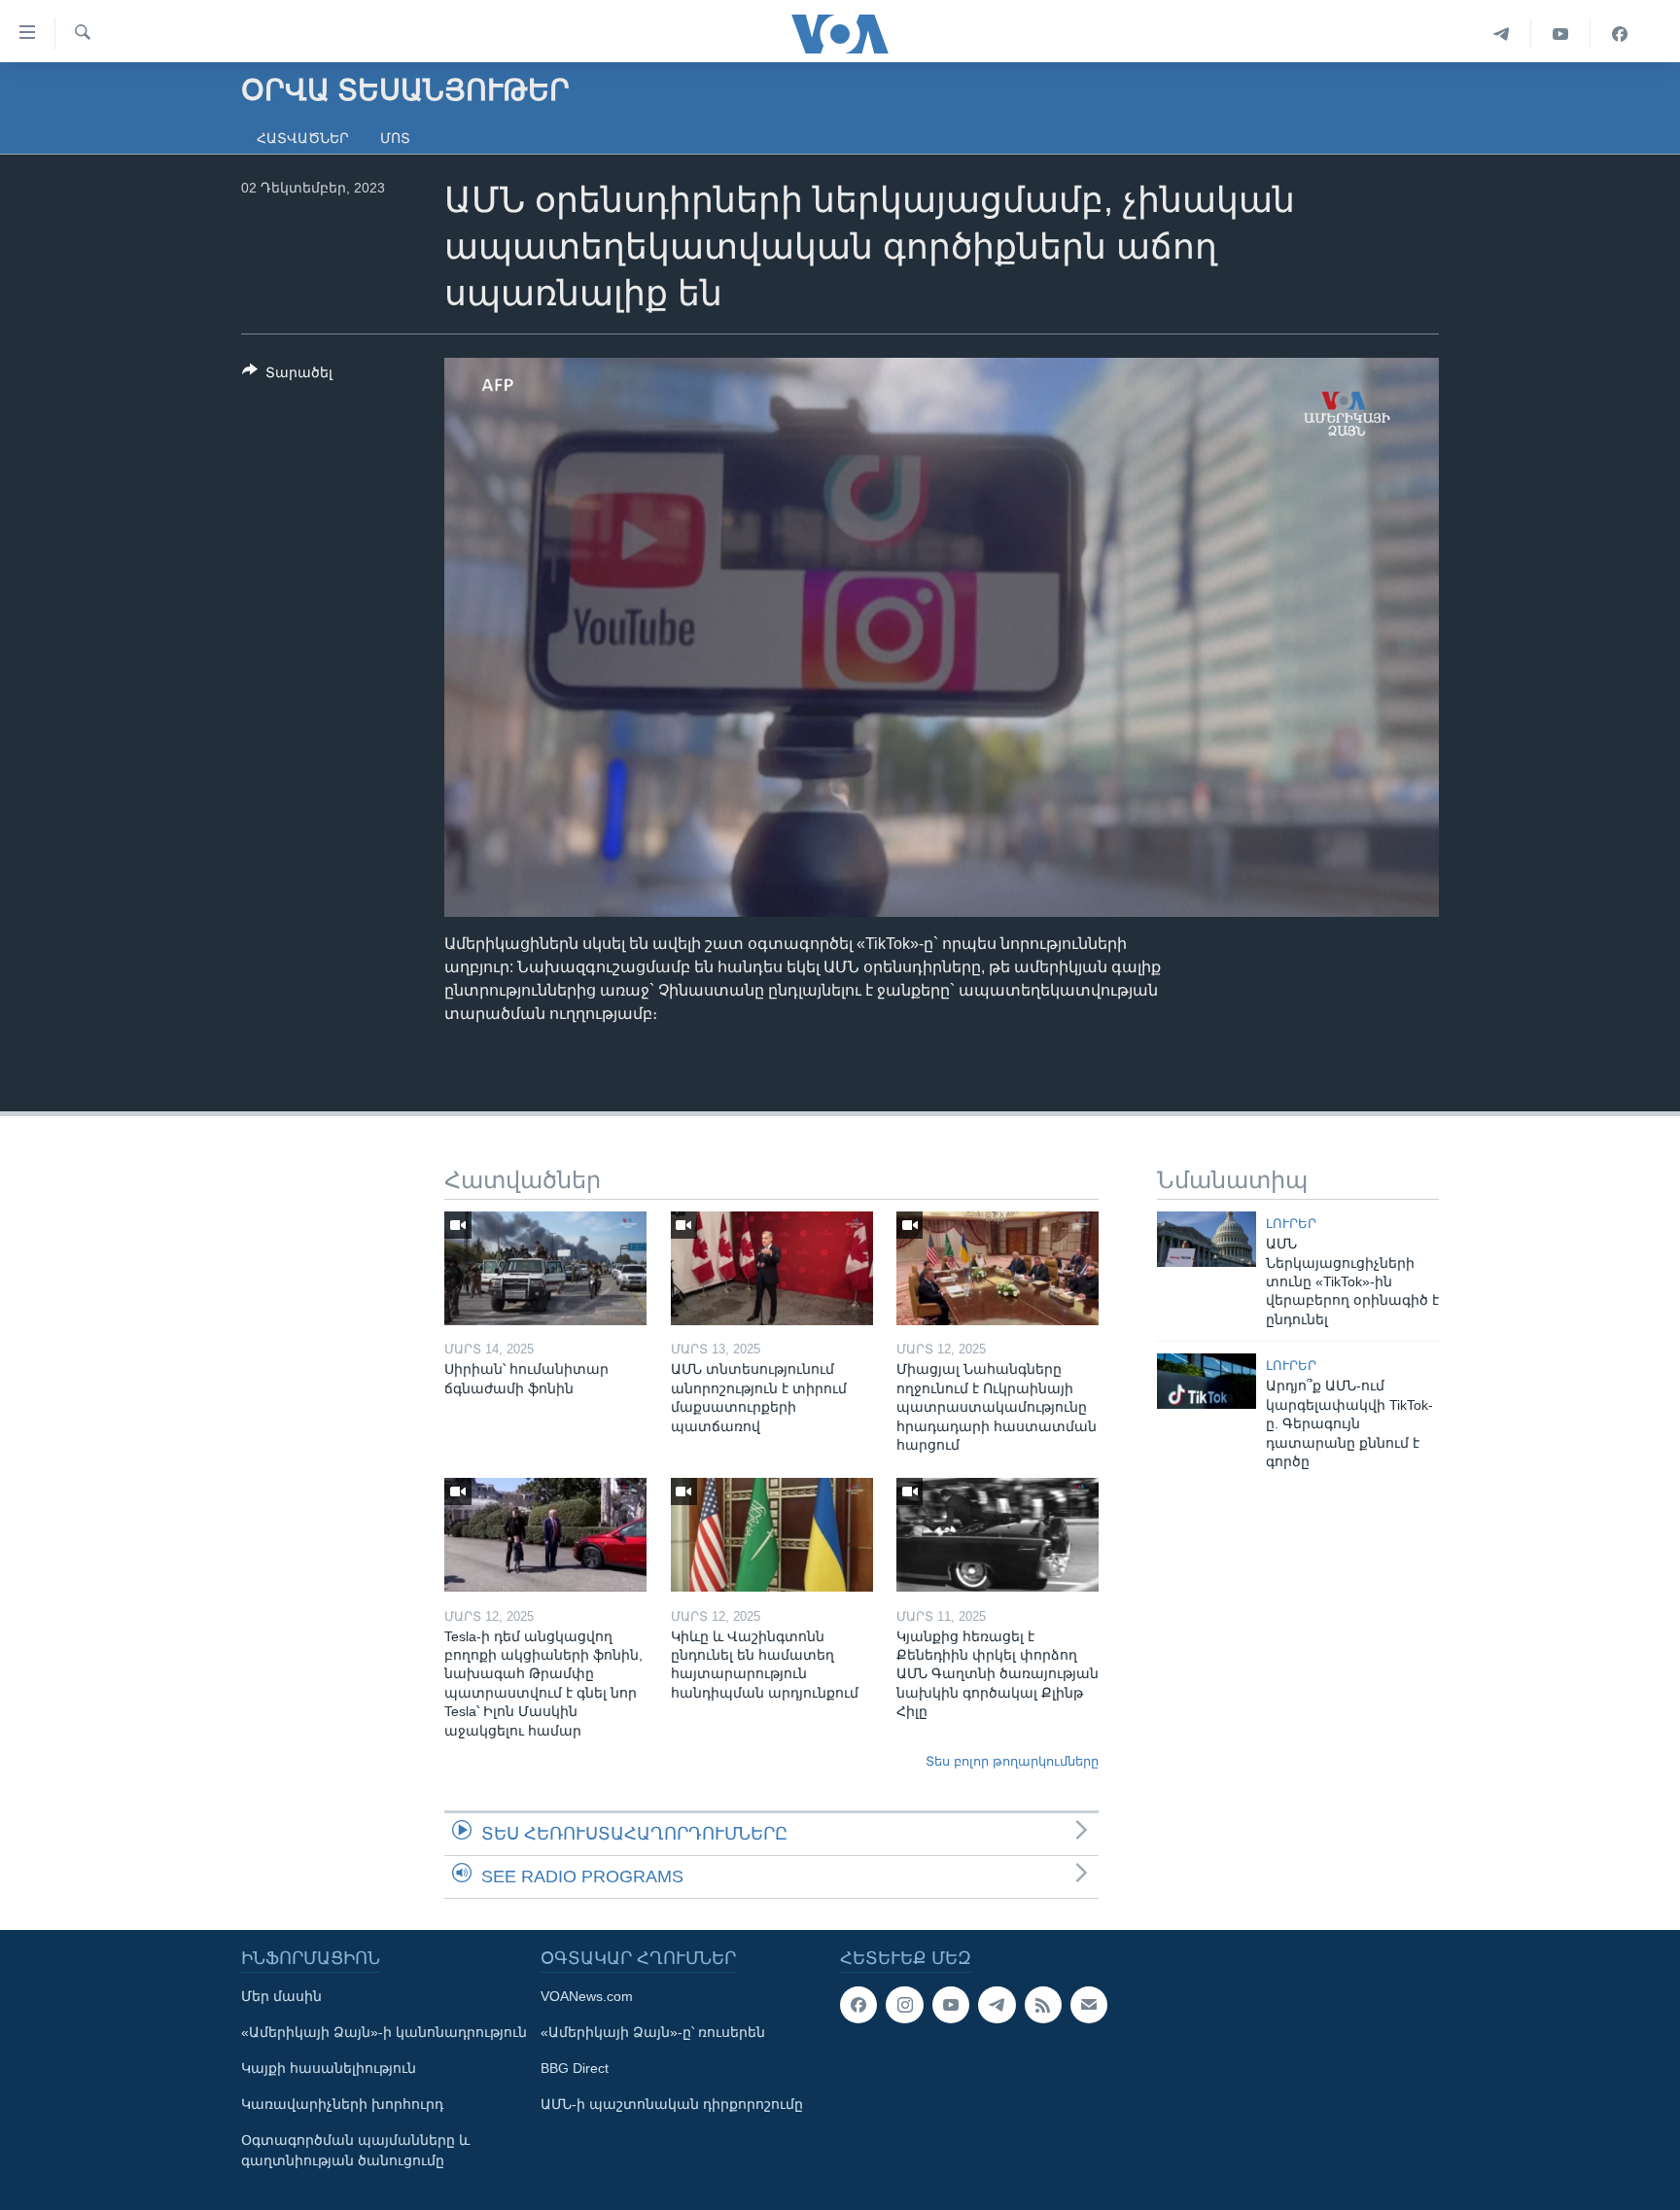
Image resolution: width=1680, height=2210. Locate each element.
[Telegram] (1502, 34)
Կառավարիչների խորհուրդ (342, 2104)
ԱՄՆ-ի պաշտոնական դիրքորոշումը (672, 2104)
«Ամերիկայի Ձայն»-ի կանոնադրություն (384, 2032)
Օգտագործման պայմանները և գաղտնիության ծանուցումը (355, 2150)
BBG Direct (575, 2068)
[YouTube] (1561, 34)
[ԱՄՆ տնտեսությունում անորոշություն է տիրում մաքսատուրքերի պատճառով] (772, 1268)
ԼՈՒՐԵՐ (1291, 1224)
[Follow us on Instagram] (904, 2005)
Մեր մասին (281, 1996)
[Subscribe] (1089, 2005)
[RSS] (1043, 2005)
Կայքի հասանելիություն (329, 2068)
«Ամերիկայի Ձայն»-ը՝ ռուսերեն (653, 2032)
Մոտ (395, 138)
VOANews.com (587, 1996)
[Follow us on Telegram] (997, 2005)
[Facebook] (1620, 34)
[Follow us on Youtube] (951, 2005)
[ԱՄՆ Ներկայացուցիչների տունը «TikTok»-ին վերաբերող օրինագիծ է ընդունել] (1207, 1239)
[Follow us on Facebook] (858, 2005)
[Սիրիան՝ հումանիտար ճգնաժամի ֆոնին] (545, 1268)
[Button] (287, 376)
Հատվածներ (303, 138)
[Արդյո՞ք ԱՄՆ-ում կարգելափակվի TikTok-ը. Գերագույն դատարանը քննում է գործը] (1207, 1381)
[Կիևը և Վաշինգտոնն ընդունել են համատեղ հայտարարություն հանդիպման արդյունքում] (772, 1535)
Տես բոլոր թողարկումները (1012, 1761)
